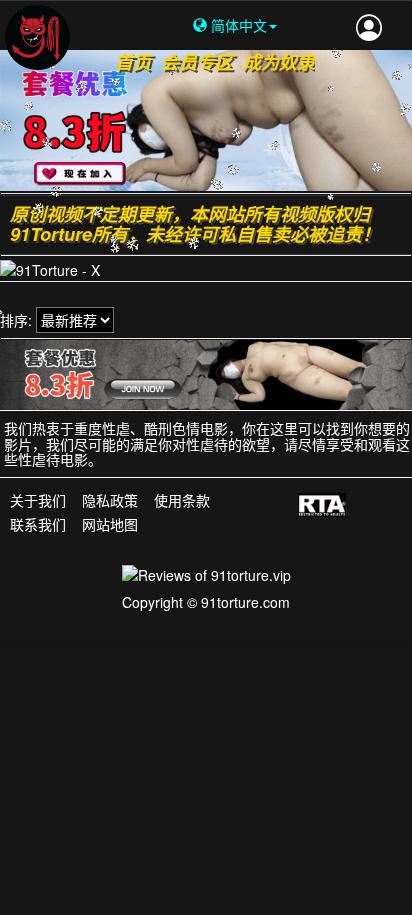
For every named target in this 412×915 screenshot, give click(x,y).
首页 (133, 62)
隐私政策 (110, 501)
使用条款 (182, 501)
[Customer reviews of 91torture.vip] (206, 573)
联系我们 (38, 524)
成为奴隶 (279, 62)
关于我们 (38, 501)
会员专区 (197, 62)
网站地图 (110, 524)
